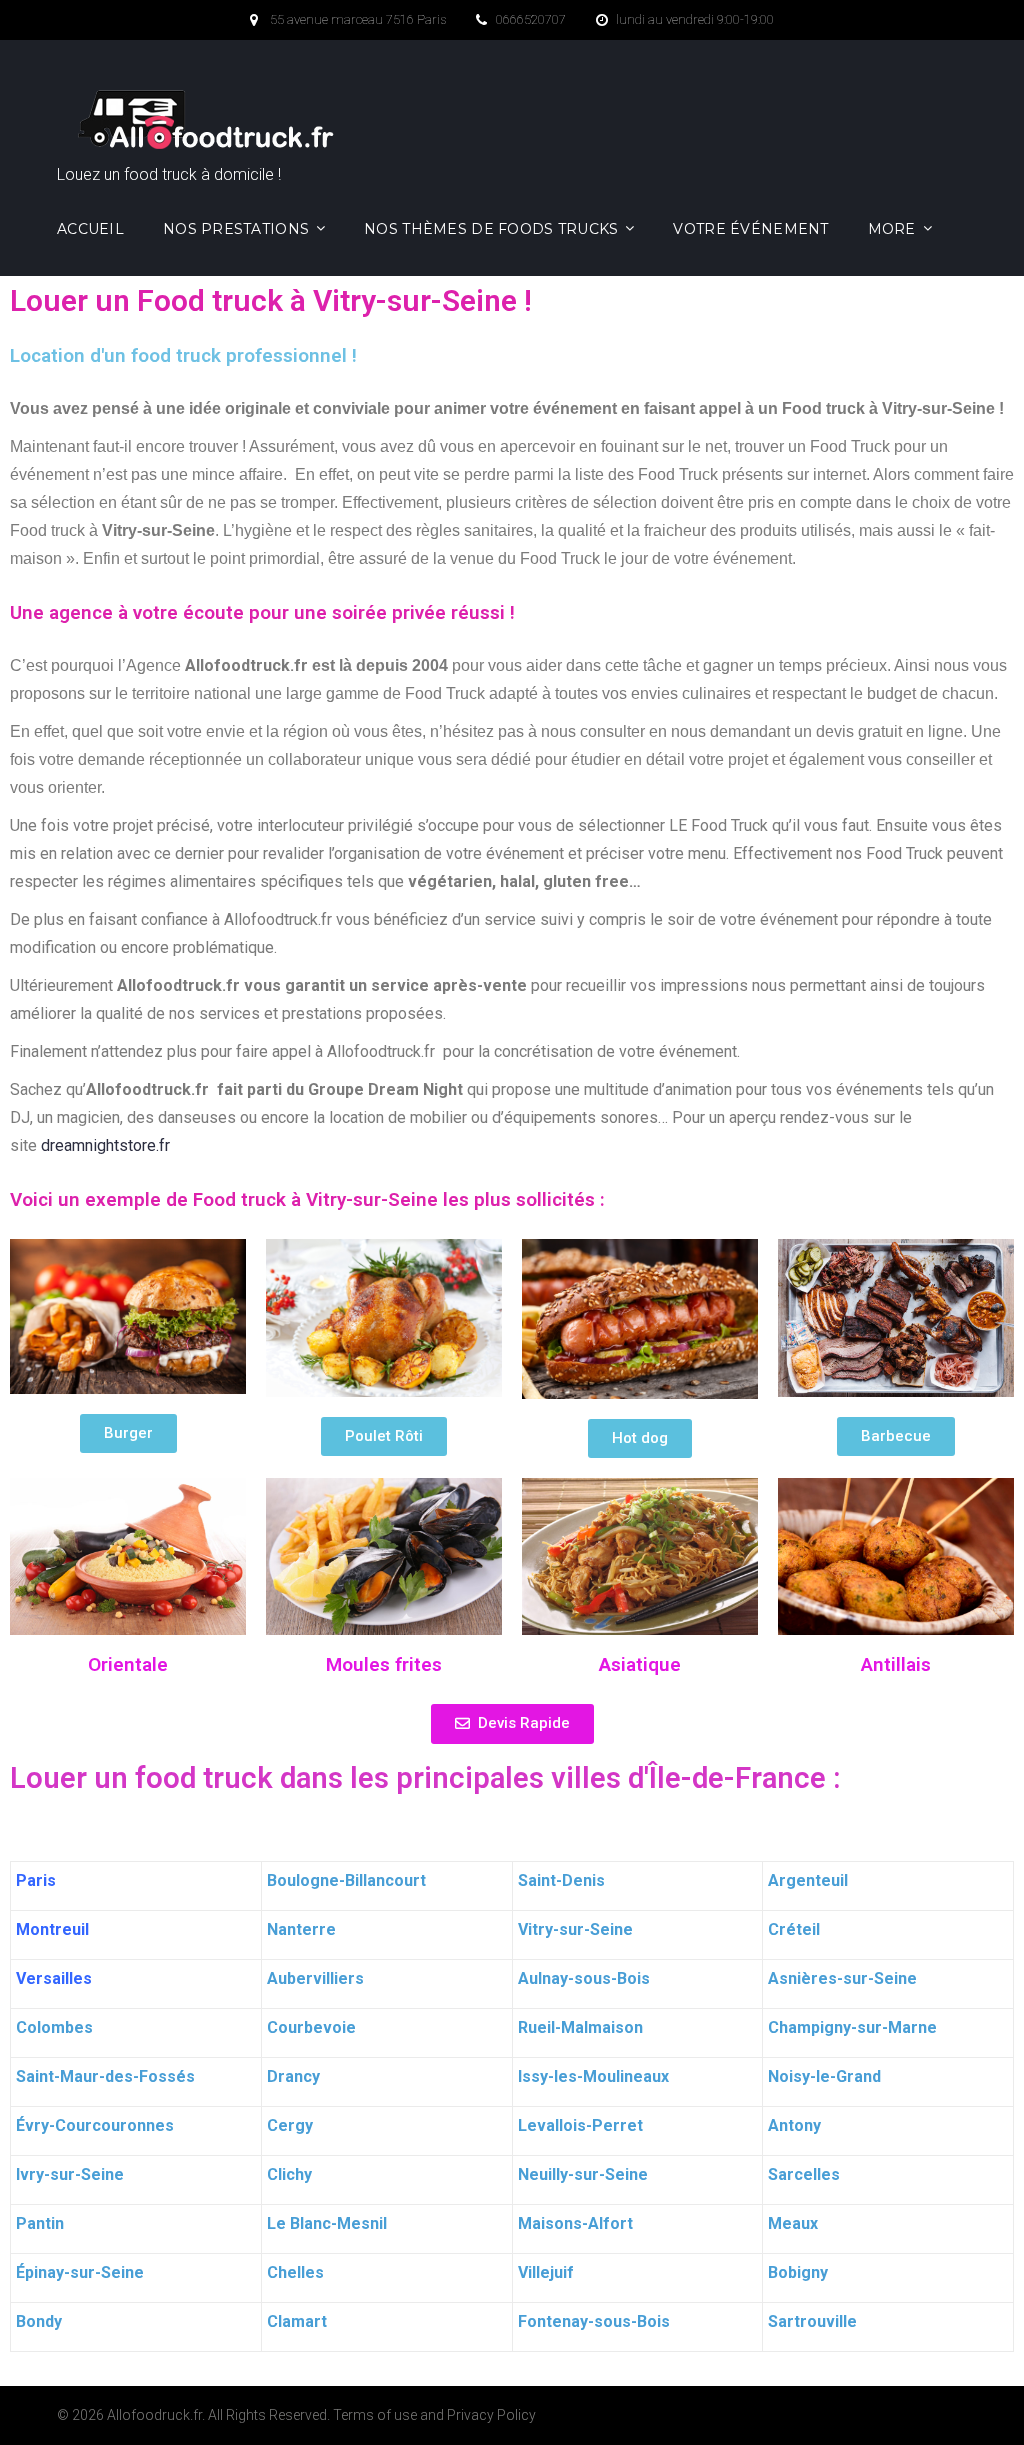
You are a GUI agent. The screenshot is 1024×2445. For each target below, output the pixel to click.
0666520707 (531, 19)
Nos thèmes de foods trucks (491, 229)
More (892, 229)
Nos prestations (236, 229)
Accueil (90, 229)
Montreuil (52, 1929)
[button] (128, 1433)
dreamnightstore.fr (105, 1145)
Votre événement (750, 229)
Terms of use (375, 2415)
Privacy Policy (491, 2415)
